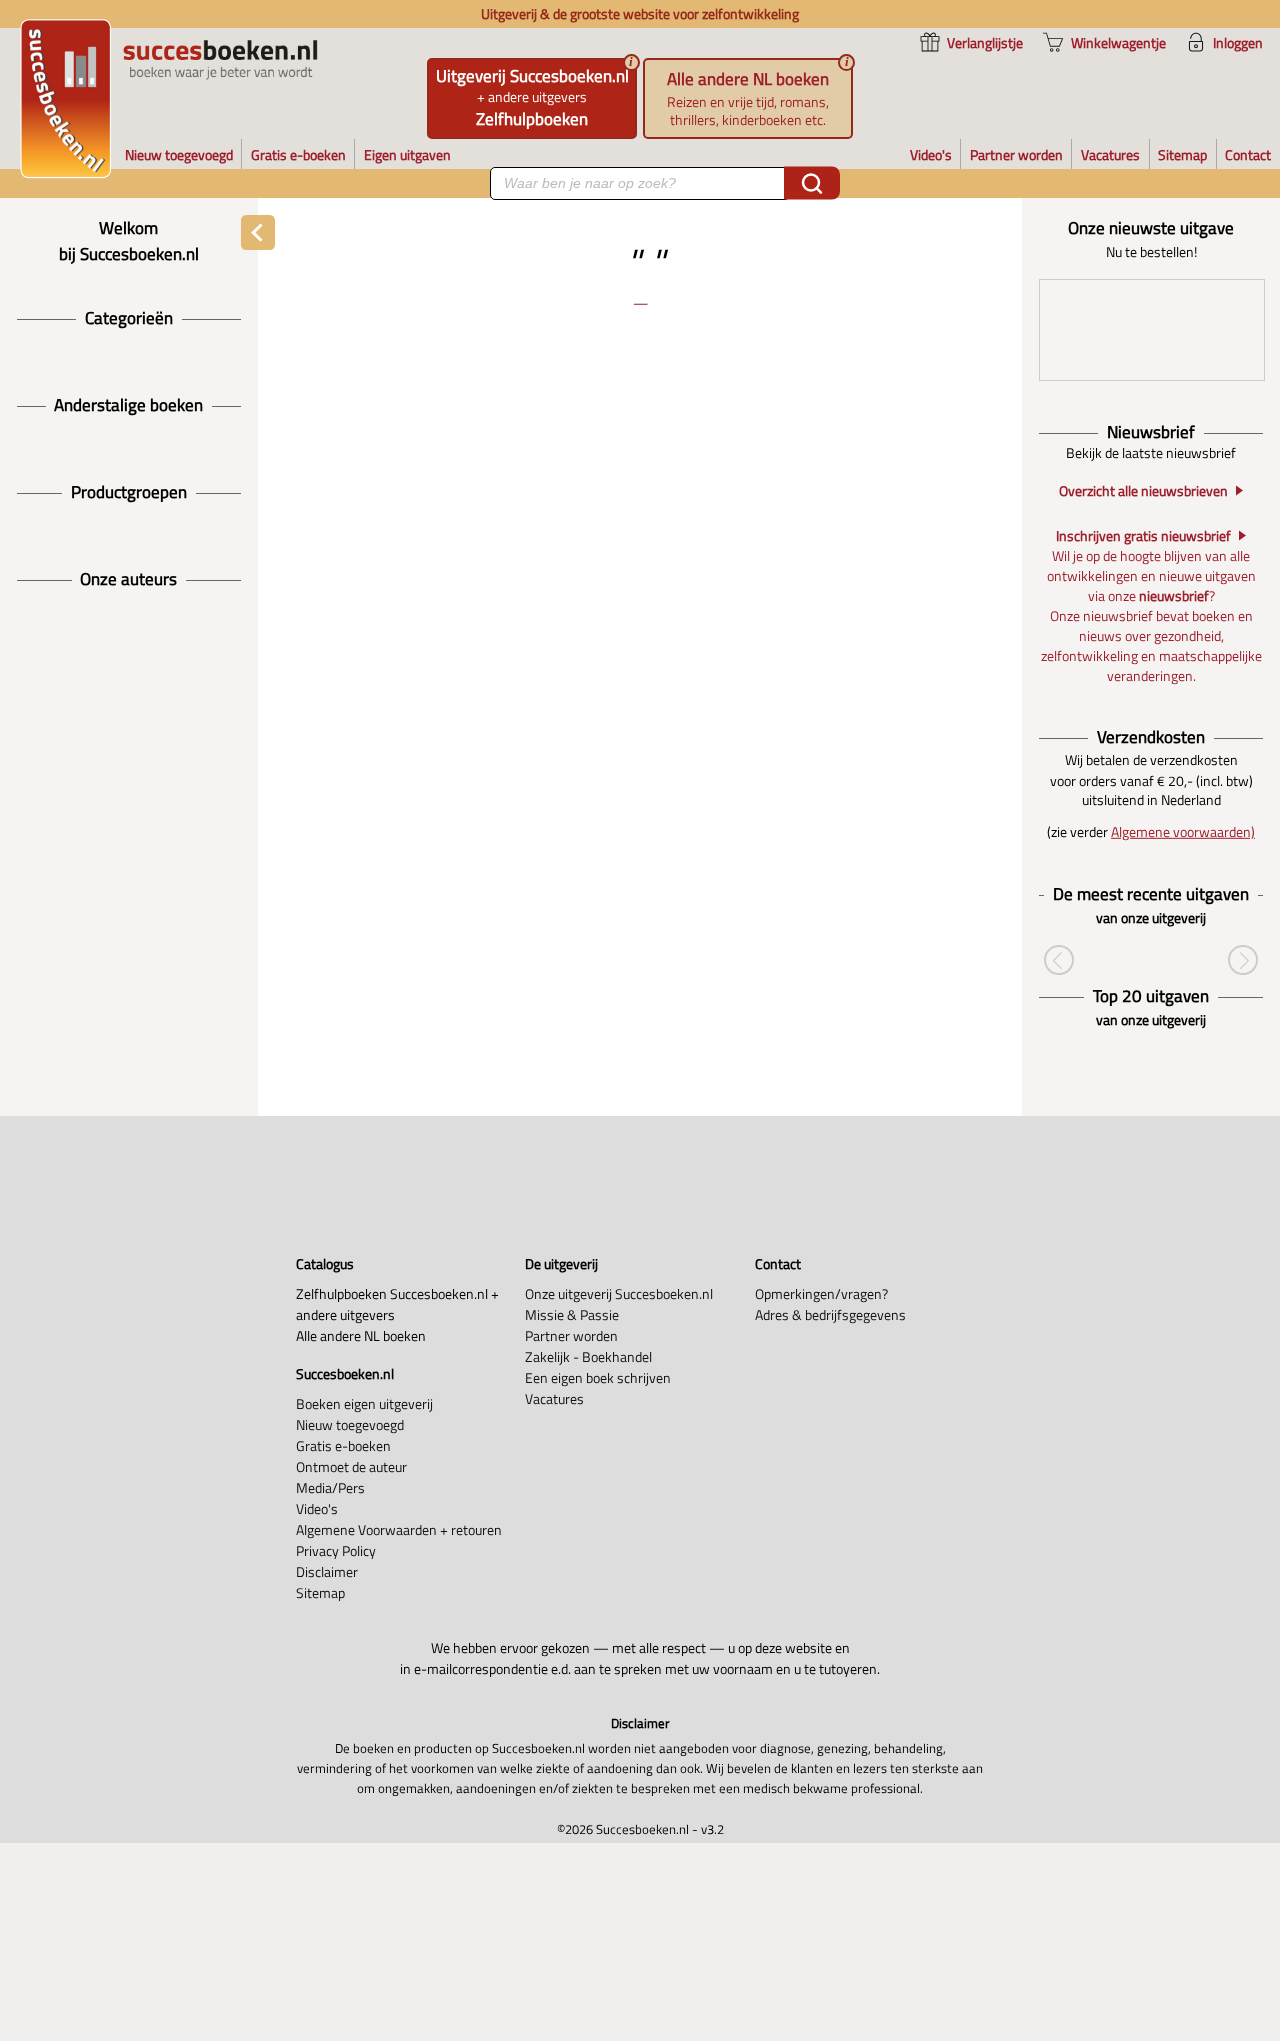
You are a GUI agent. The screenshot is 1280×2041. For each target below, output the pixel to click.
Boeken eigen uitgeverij (364, 1403)
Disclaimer (327, 1571)
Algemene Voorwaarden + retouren (399, 1529)
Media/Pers (330, 1487)
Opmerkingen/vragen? (821, 1293)
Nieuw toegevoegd (350, 1424)
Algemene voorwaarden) (1183, 831)
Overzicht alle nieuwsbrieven (1143, 491)
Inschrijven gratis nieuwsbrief (1143, 536)
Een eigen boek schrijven (598, 1377)
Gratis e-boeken (343, 1445)
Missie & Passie (572, 1314)
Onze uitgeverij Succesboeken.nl (619, 1293)
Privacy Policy (336, 1550)
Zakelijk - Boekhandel (588, 1356)
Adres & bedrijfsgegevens (830, 1314)
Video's (317, 1508)
